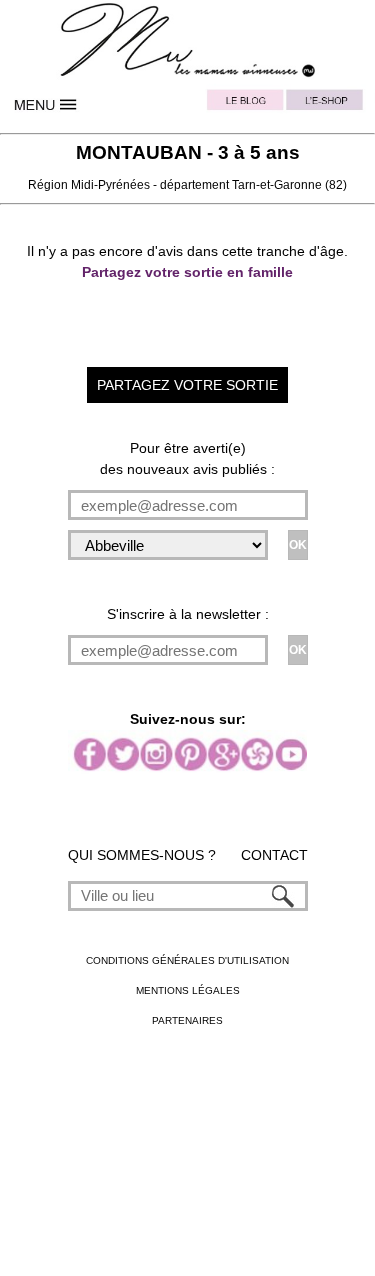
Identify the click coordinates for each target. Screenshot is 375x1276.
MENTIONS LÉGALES (188, 990)
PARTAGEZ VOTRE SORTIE (187, 385)
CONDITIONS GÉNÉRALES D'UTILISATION (187, 960)
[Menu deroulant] (47, 104)
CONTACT (274, 855)
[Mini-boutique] (328, 104)
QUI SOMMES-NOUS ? (142, 855)
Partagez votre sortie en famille (187, 272)
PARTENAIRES (187, 1020)
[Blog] (245, 104)
